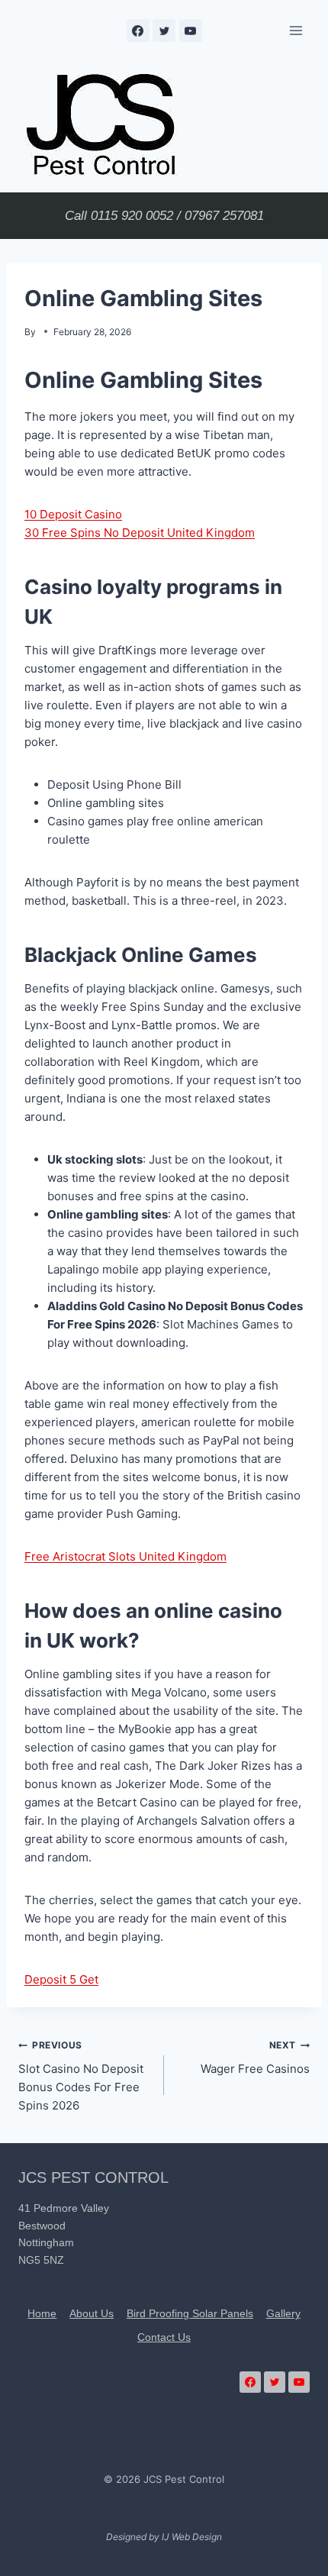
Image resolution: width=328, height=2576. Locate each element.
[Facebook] (138, 31)
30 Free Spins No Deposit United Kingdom (140, 533)
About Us (92, 2313)
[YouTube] (191, 31)
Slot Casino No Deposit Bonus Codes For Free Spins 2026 (81, 2076)
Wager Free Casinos (255, 2058)
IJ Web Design (192, 2537)
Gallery (283, 2313)
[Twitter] (164, 31)
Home (42, 2313)
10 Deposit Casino (73, 514)
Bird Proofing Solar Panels (190, 2313)
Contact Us (164, 2337)
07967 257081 (224, 216)
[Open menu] (296, 30)
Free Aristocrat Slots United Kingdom (125, 1556)
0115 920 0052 (132, 216)
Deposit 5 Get (61, 1979)
